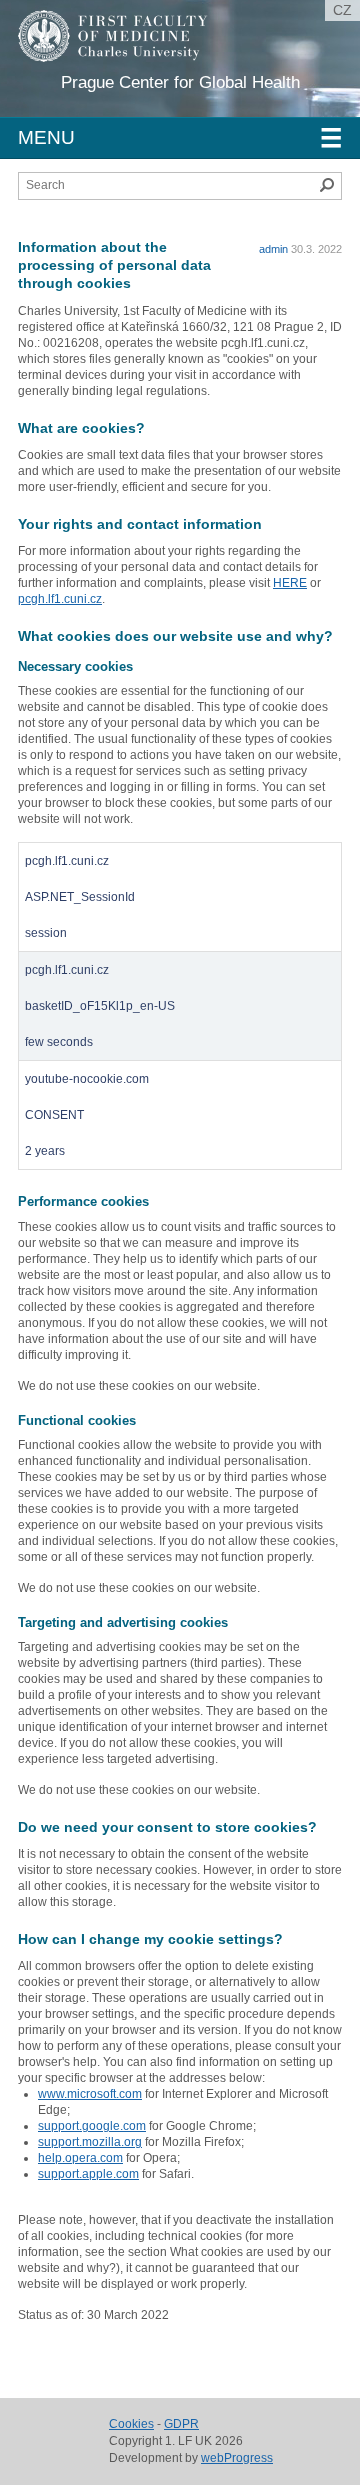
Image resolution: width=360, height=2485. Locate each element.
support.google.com (92, 2126)
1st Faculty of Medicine (128, 50)
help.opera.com (80, 2158)
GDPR (181, 2424)
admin (273, 249)
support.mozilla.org (90, 2142)
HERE (290, 583)
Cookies (131, 2424)
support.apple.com (88, 2174)
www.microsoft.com (90, 2094)
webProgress (237, 2458)
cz (342, 10)
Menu (180, 138)
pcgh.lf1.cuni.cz (60, 599)
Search (327, 185)
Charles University (164, 70)
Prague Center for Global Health (180, 82)
